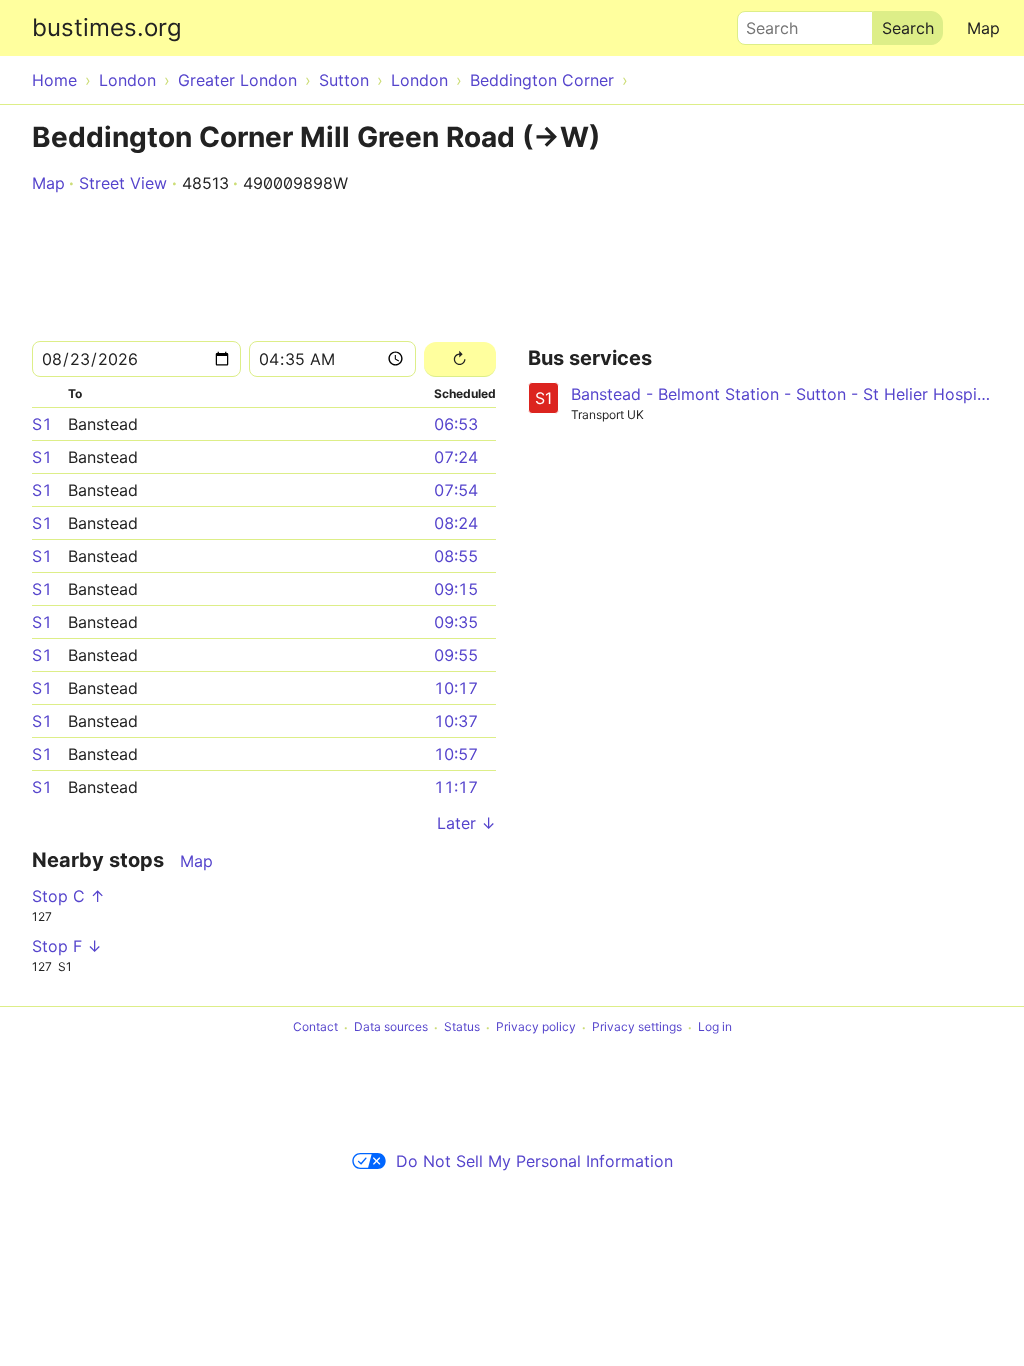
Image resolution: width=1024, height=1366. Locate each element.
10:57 (456, 754)
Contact (315, 1027)
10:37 (456, 721)
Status (462, 1027)
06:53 (456, 424)
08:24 (456, 523)
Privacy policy (536, 1027)
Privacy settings (637, 1027)
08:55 (456, 556)
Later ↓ (466, 823)
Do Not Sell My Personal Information (534, 1161)
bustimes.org (107, 27)
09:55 (456, 655)
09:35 (456, 622)
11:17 (456, 787)
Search (763, 23)
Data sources (391, 1027)
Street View (123, 183)
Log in (715, 1027)
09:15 (456, 589)
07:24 (456, 457)
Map (983, 28)
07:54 (456, 490)
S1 (42, 424)
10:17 (456, 688)
